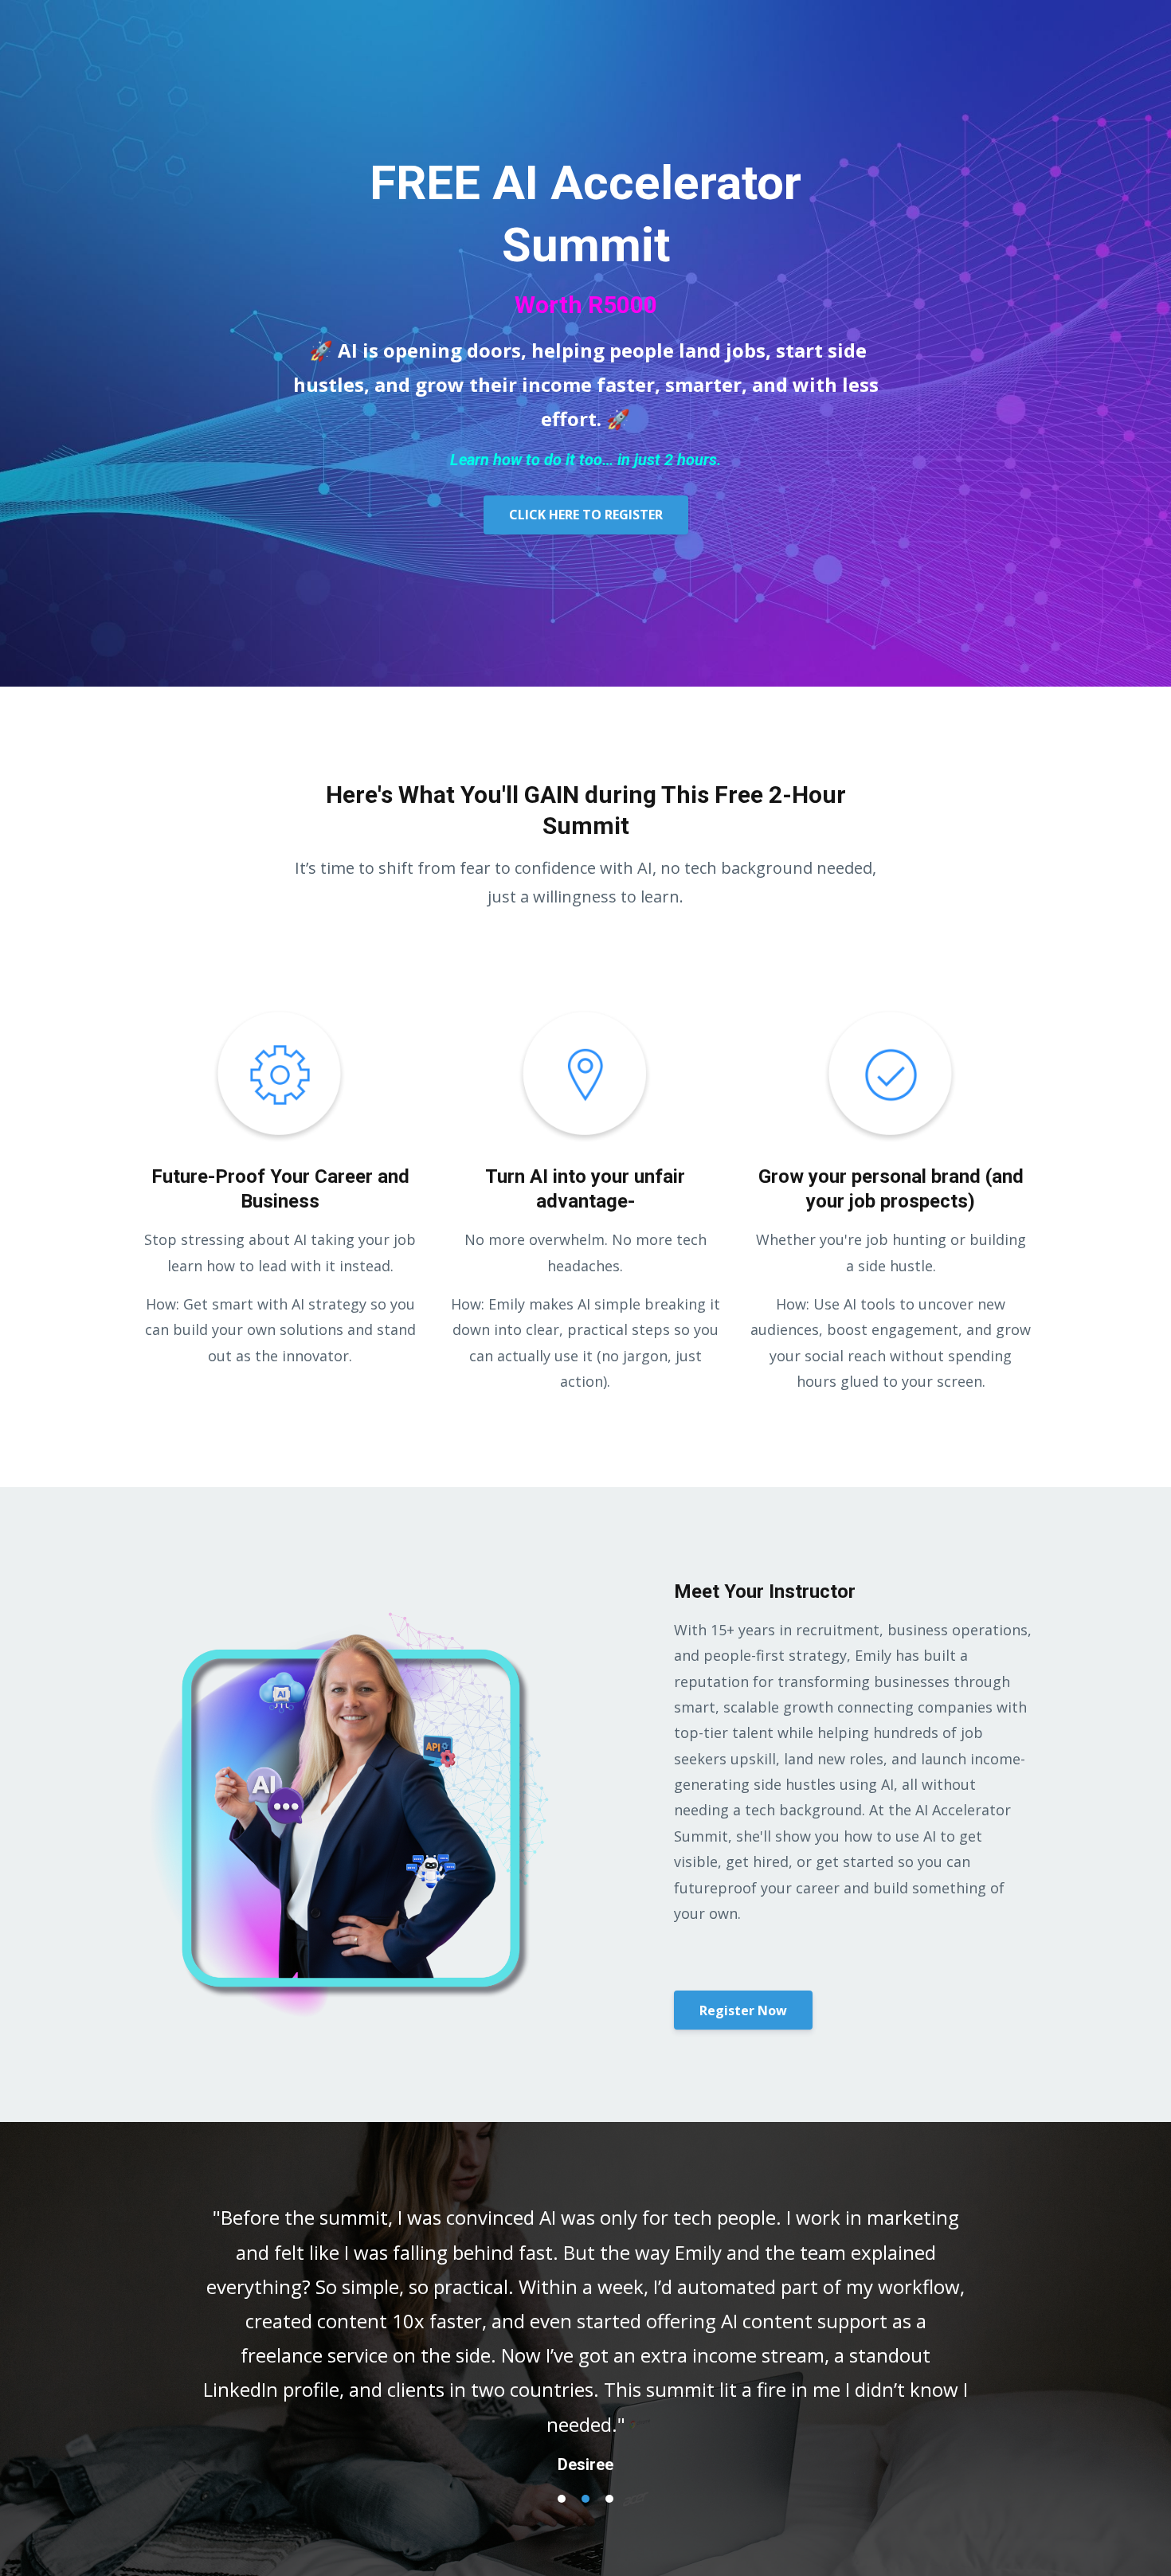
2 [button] (585, 2499)
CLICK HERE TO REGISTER (586, 515)
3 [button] (609, 2499)
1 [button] (562, 2499)
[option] (585, 2324)
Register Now (743, 2010)
